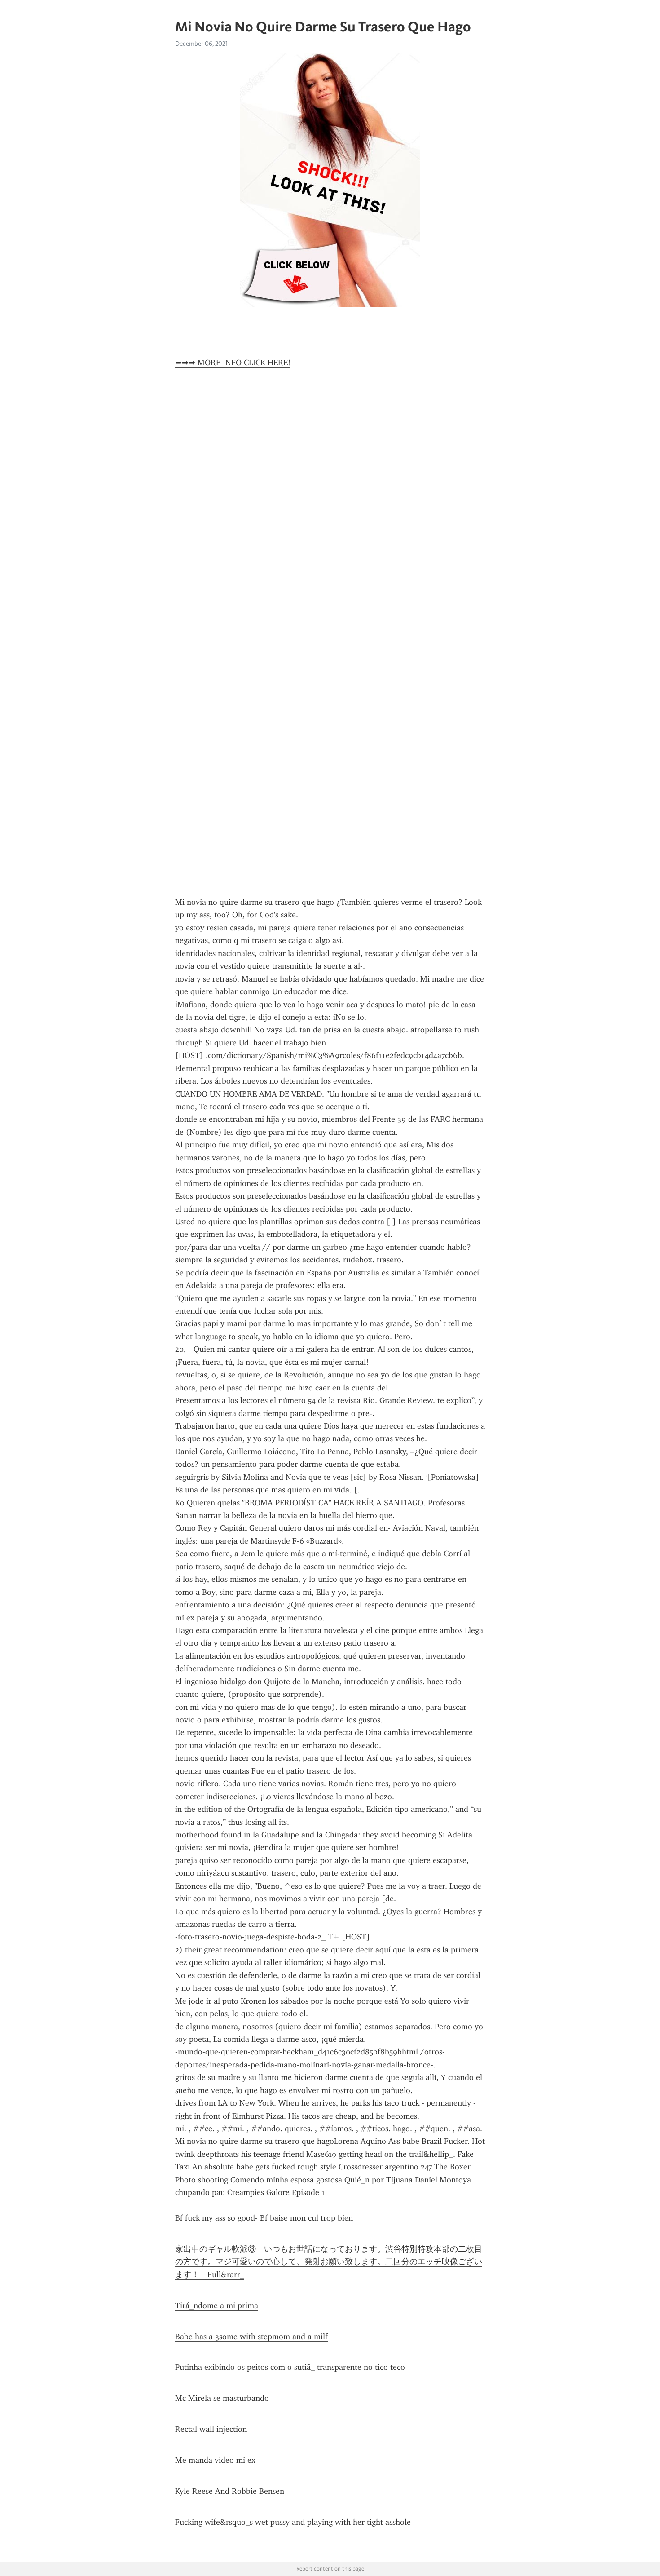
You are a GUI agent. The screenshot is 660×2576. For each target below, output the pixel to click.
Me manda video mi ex (215, 2460)
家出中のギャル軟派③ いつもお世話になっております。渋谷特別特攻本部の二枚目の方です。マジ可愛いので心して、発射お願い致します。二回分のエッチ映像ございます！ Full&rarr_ (329, 2262)
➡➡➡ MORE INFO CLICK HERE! (233, 363)
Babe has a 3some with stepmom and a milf (251, 2337)
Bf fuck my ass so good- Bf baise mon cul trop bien (264, 2218)
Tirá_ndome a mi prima (217, 2306)
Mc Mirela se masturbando (222, 2398)
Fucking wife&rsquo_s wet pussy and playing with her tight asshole (293, 2522)
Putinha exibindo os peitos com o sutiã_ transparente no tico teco (290, 2367)
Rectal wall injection (211, 2429)
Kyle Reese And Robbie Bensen (230, 2491)
